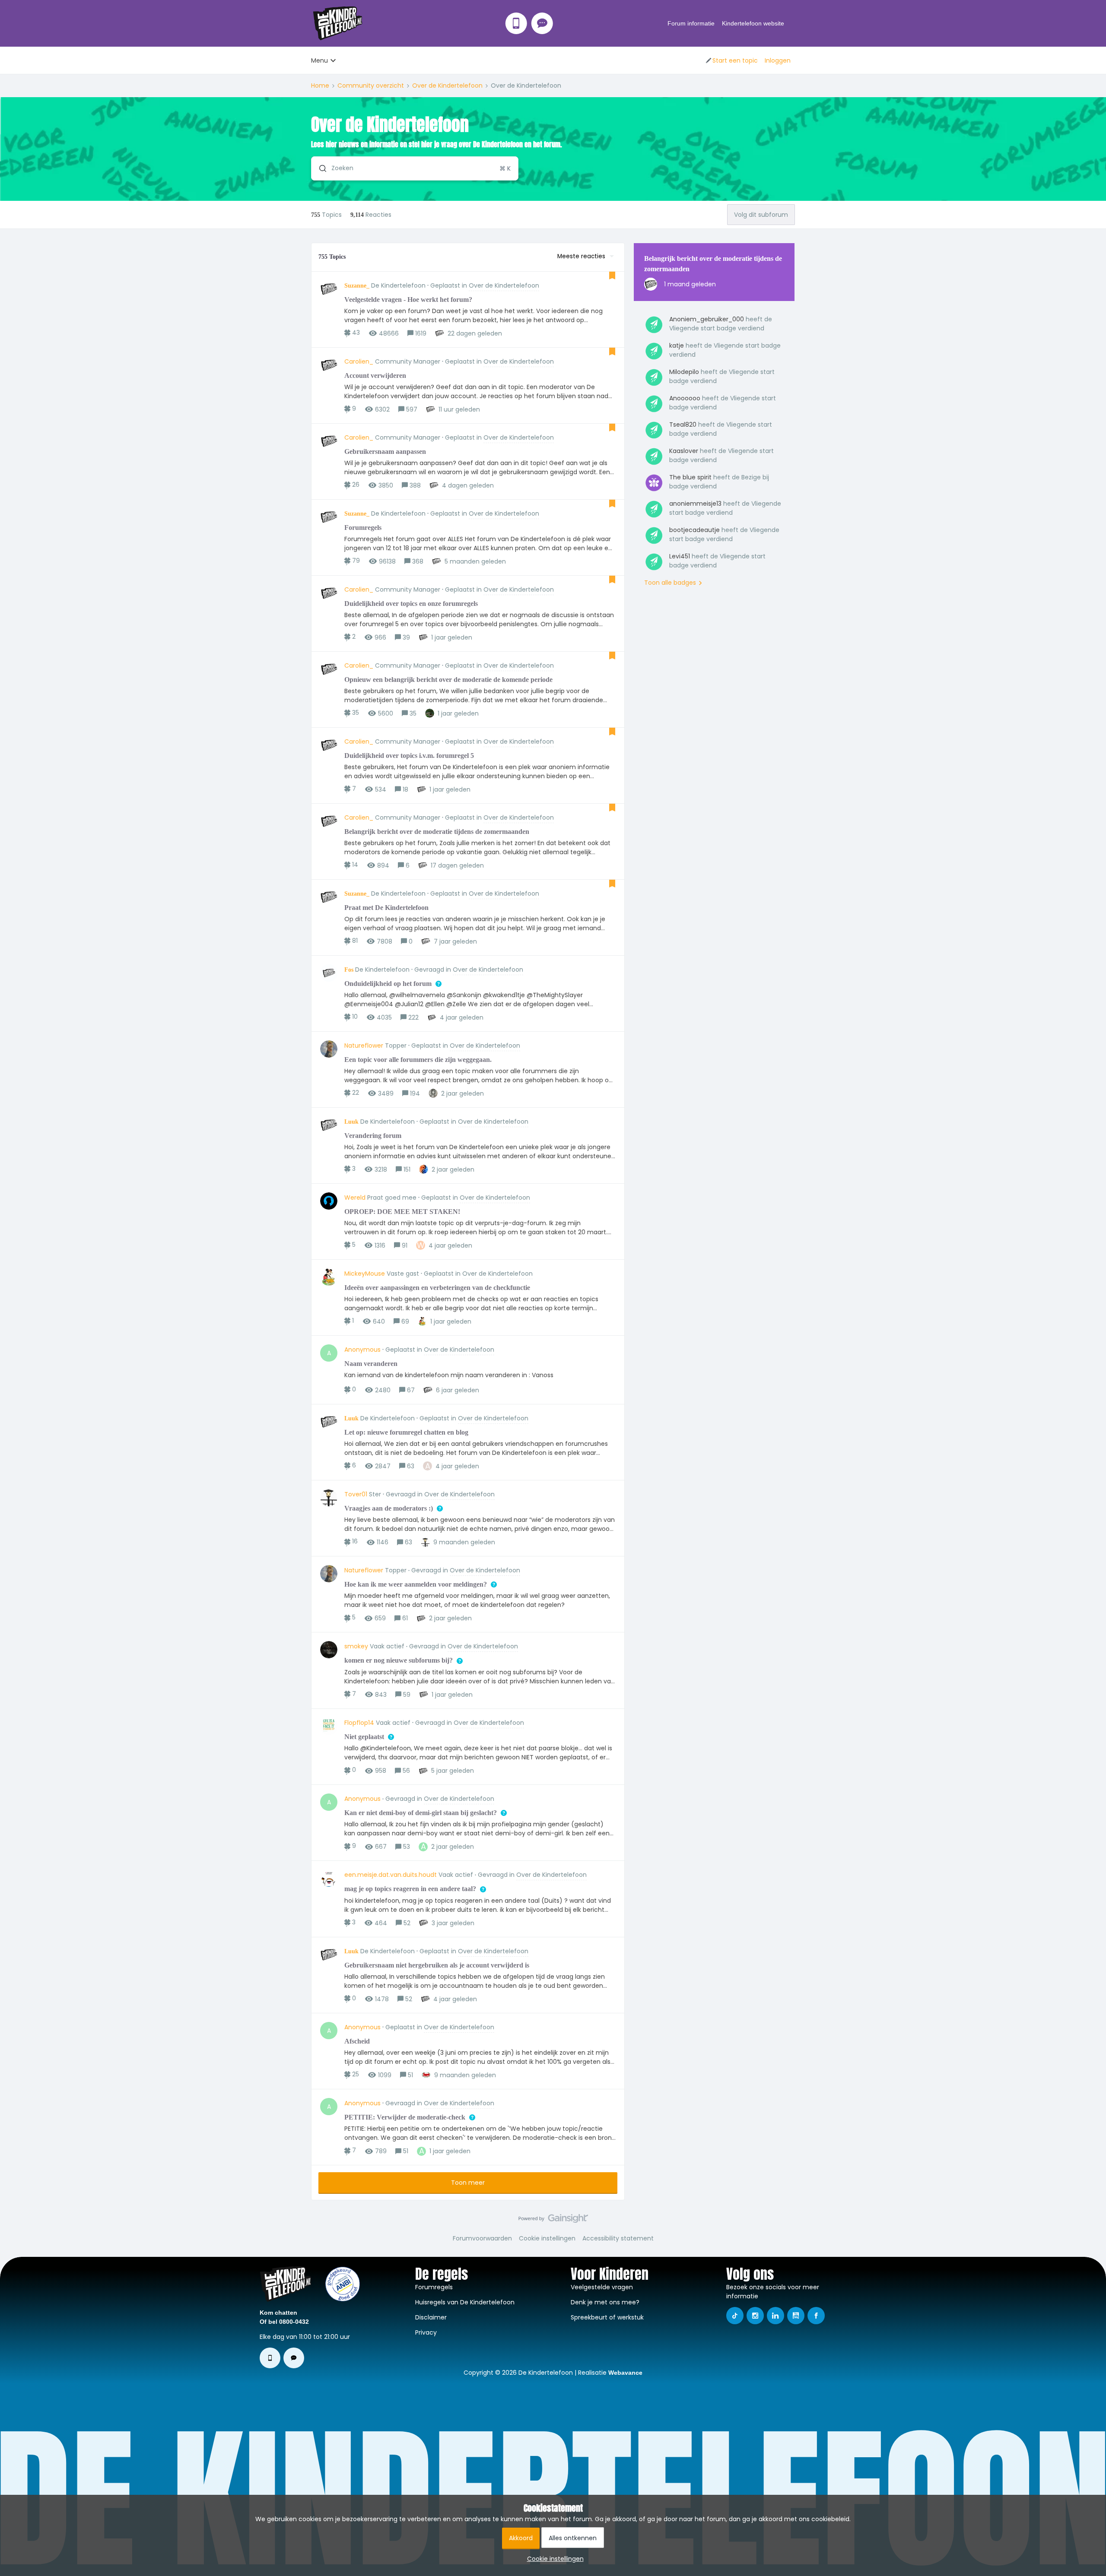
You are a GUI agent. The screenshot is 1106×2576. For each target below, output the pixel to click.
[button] (553, 2559)
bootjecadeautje (694, 530)
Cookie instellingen (547, 2238)
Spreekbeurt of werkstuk (607, 2317)
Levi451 (680, 556)
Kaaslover (684, 451)
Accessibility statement (618, 2238)
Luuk (351, 1122)
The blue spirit (690, 477)
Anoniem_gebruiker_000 (707, 319)
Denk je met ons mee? (605, 2302)
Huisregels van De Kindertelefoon (465, 2302)
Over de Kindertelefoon (447, 86)
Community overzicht (371, 86)
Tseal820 (683, 425)
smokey (356, 1646)
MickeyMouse (365, 1274)
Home (320, 86)
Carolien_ (359, 361)
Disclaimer (431, 2317)
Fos (349, 970)
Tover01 (356, 1494)
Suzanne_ (357, 286)
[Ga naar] (319, 168)
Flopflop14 (359, 1723)
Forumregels (434, 2287)
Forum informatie (691, 23)
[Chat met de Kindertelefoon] (542, 23)
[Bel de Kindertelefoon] (516, 23)
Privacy (426, 2332)
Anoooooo (685, 398)
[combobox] (415, 168)
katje (677, 345)
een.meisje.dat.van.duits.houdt (391, 1875)
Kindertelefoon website (753, 23)
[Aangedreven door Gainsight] (553, 2221)
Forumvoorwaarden (482, 2238)
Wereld (355, 1198)
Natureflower (364, 1046)
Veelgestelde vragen (602, 2287)
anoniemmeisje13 (695, 504)
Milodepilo (684, 372)
